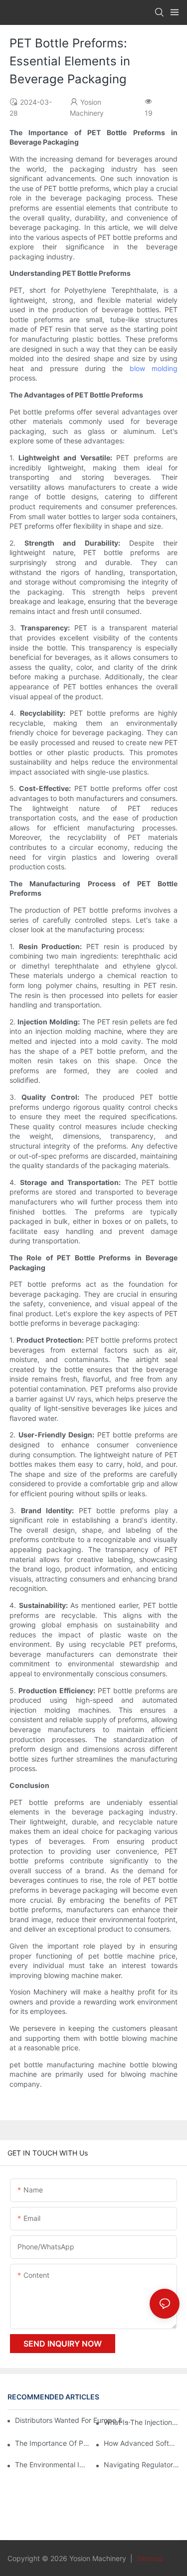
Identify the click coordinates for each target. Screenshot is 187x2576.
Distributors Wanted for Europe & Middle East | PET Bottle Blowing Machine (74, 2420)
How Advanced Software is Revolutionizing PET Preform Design (142, 2443)
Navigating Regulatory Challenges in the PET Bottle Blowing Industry (142, 2465)
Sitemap (149, 2558)
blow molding (154, 368)
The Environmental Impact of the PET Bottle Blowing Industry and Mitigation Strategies (53, 2465)
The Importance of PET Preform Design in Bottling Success (53, 2443)
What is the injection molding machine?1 (142, 2422)
